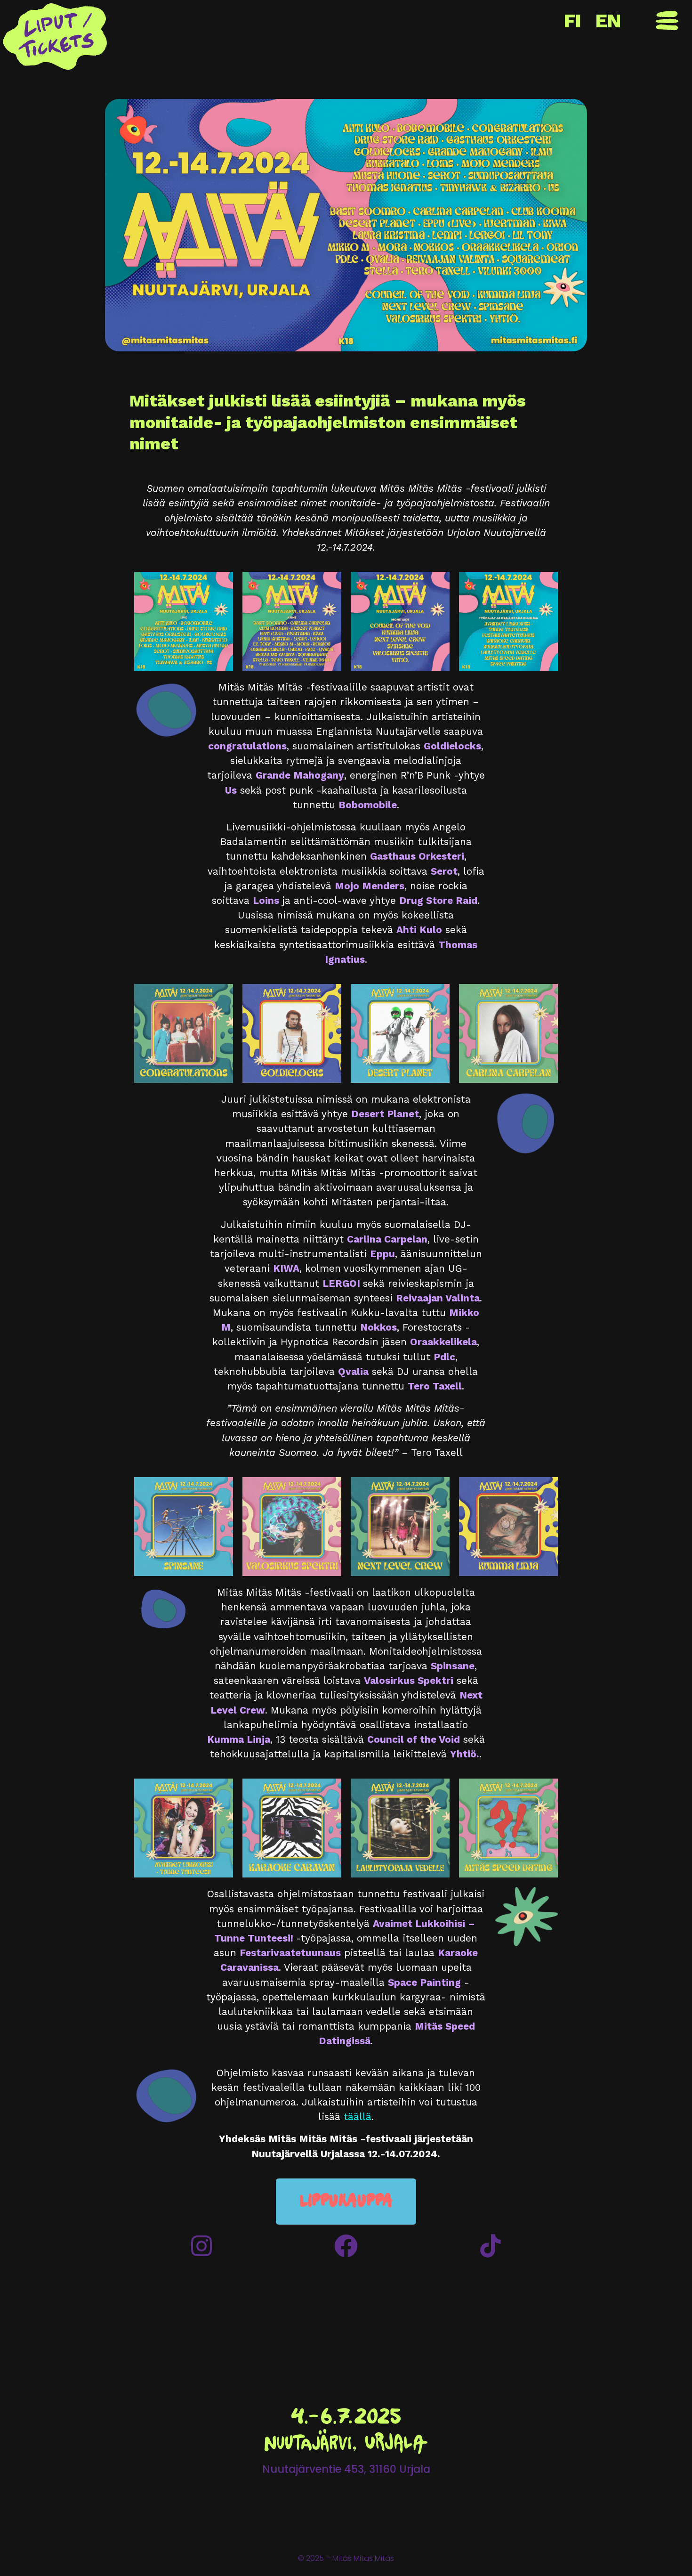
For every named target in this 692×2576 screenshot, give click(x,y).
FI (573, 21)
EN (608, 21)
